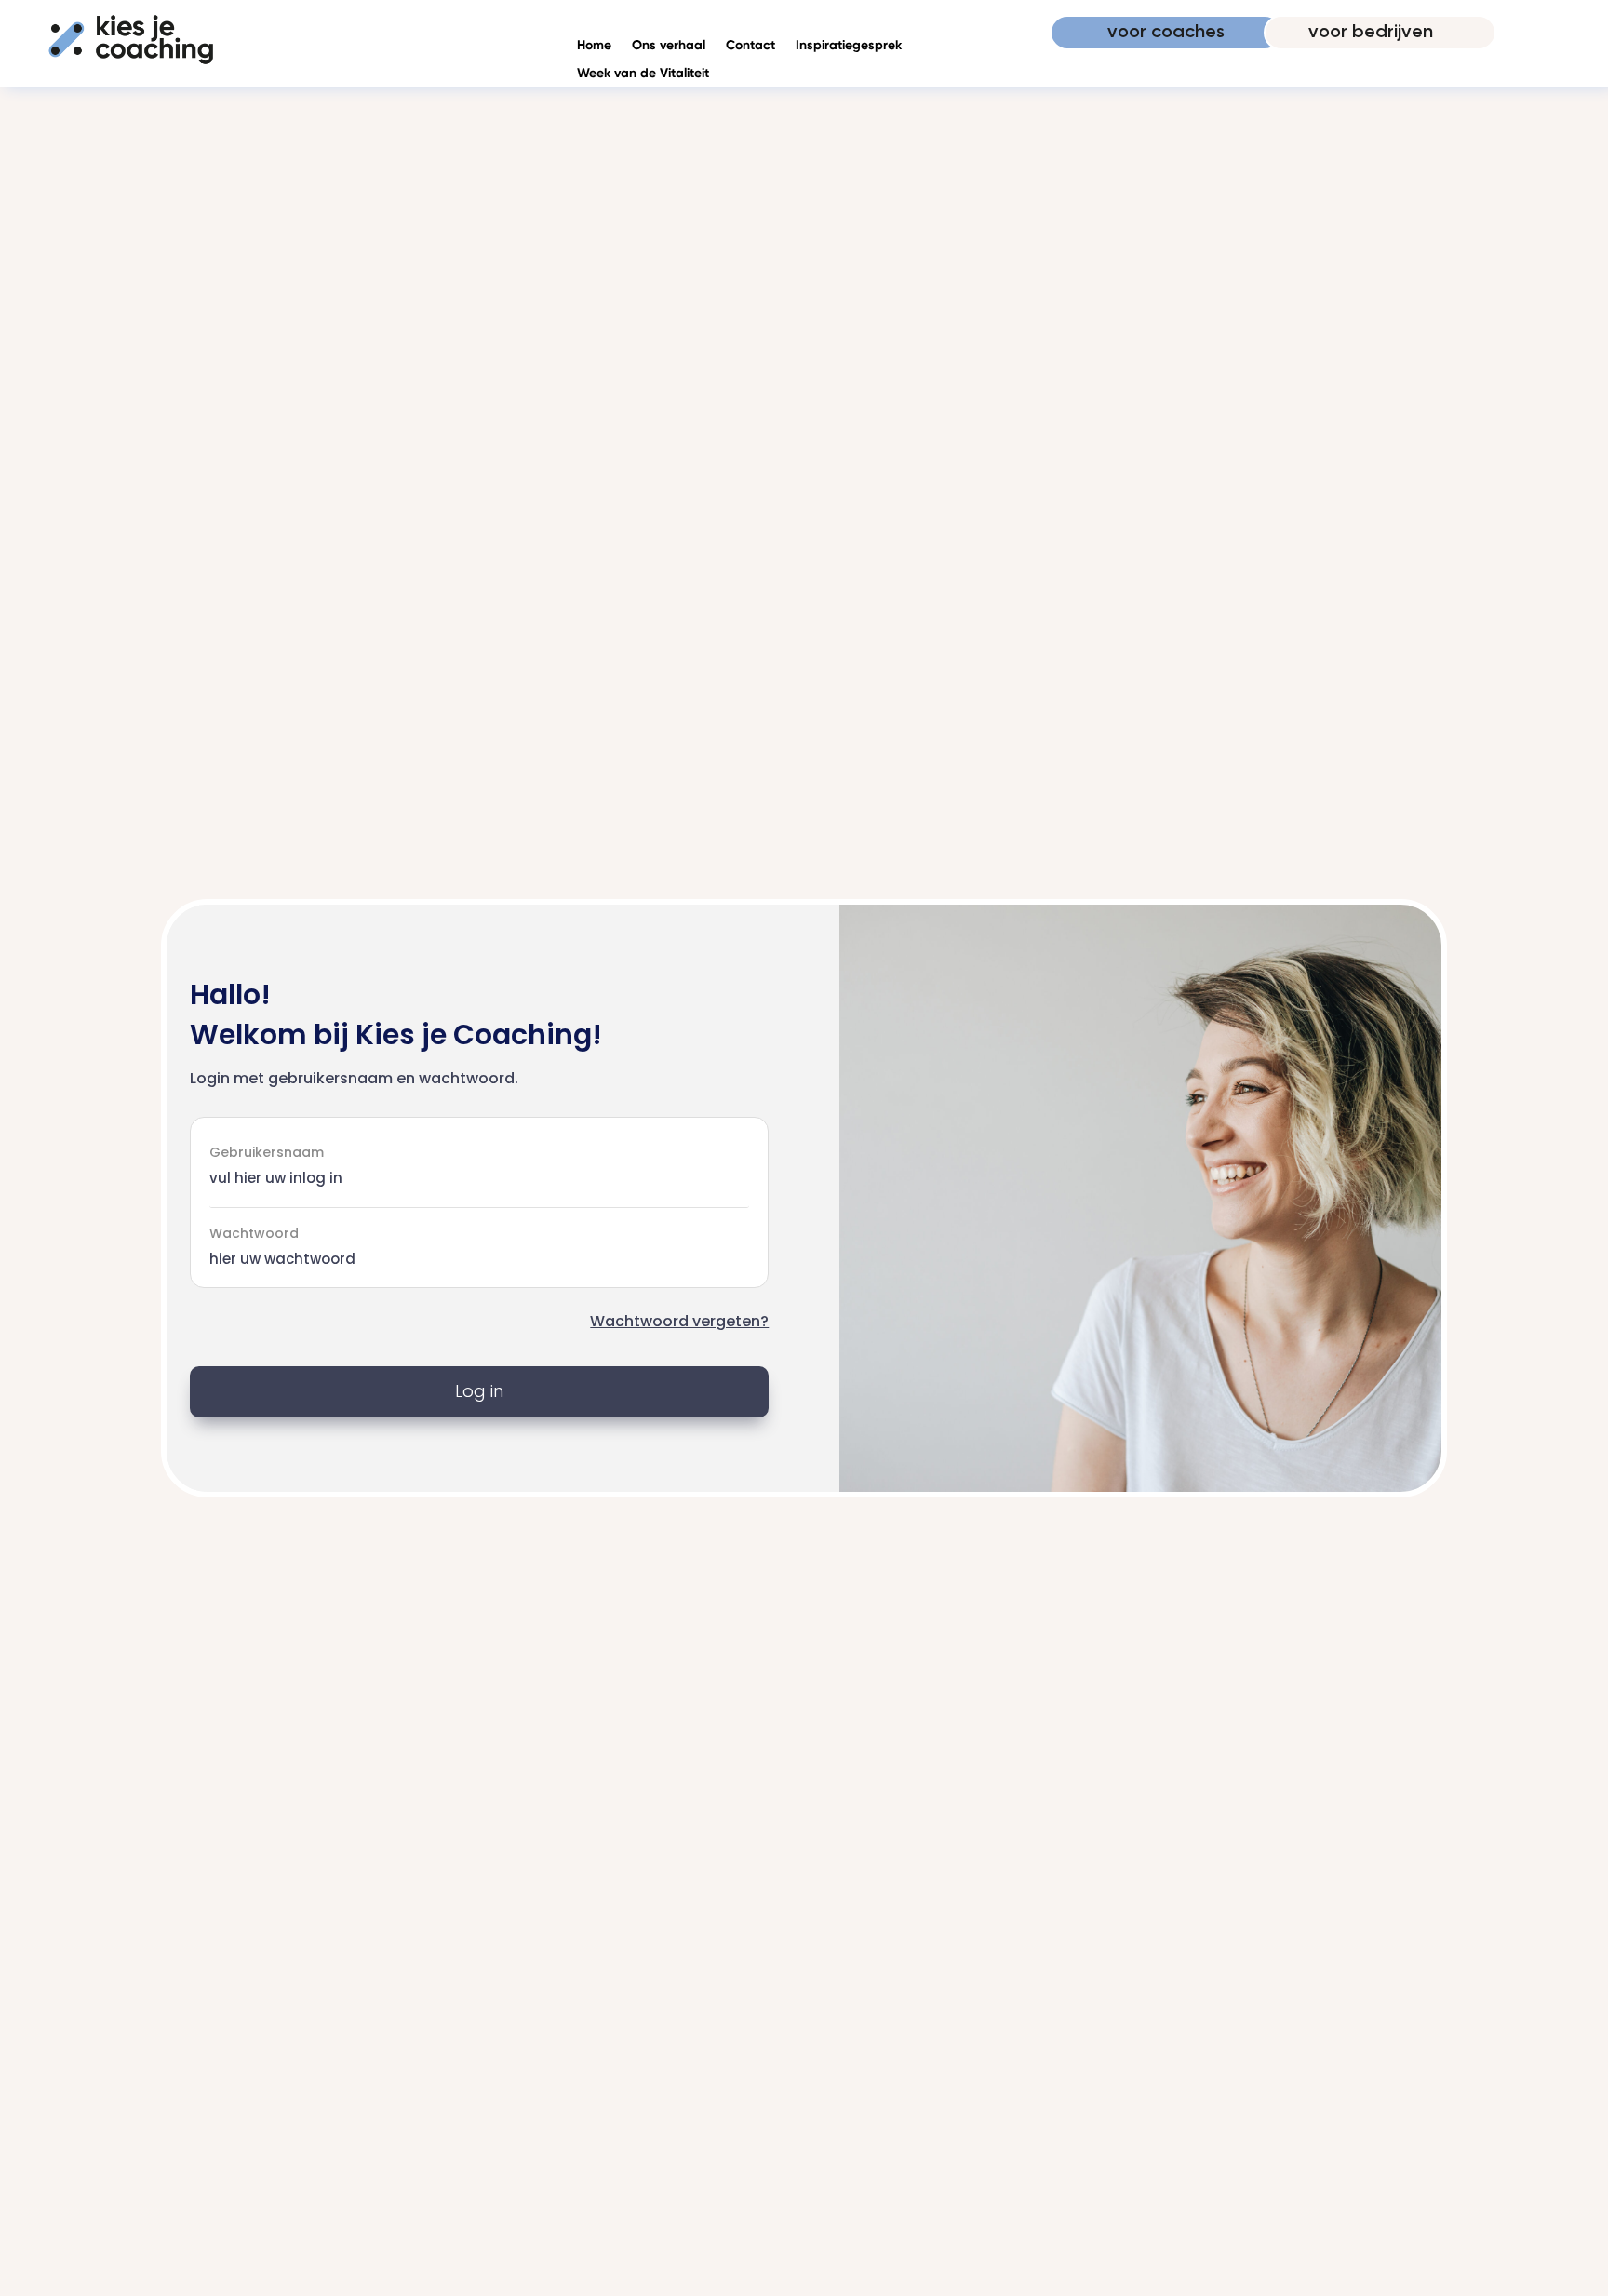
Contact (750, 46)
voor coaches (1166, 33)
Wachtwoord (254, 1233)
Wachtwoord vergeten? (679, 1321)
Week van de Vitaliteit (643, 74)
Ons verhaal (669, 46)
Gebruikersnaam (267, 1151)
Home (594, 46)
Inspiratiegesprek (849, 46)
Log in (479, 1391)
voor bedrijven (1371, 33)
